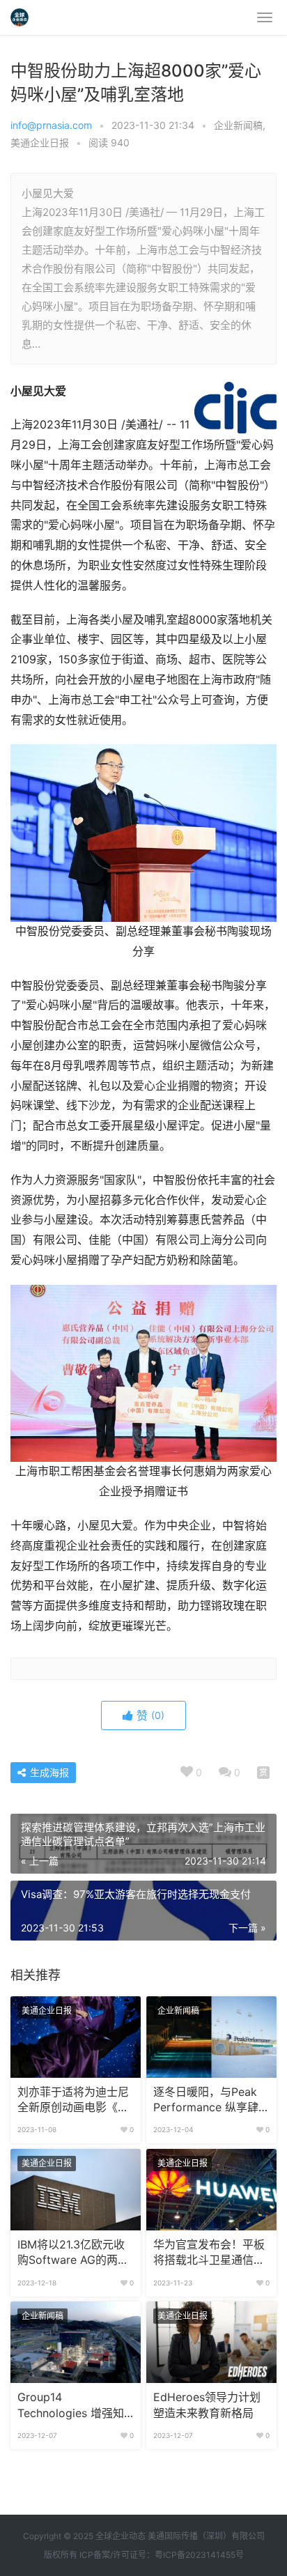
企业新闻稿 (238, 125)
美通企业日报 (40, 142)
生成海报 (48, 1772)
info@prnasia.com (51, 125)
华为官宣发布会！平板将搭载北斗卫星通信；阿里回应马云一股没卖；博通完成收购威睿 (209, 2253)
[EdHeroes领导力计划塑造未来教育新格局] (211, 2342)
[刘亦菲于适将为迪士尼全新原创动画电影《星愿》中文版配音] (76, 2037)
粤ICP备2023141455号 (199, 2555)
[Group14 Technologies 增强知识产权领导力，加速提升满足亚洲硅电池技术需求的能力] (76, 2342)
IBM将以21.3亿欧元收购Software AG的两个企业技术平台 (73, 2253)
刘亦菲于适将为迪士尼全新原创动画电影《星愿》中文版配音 (73, 2101)
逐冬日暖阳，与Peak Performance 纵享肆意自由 (211, 2101)
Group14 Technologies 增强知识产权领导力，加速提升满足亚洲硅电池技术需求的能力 (73, 2406)
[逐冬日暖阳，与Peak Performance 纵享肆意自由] (211, 2037)
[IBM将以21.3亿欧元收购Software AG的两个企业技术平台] (76, 2190)
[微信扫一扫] (263, 1773)
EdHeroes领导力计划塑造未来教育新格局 (207, 2405)
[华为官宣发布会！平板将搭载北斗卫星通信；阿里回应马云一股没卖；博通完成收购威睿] (211, 2190)
